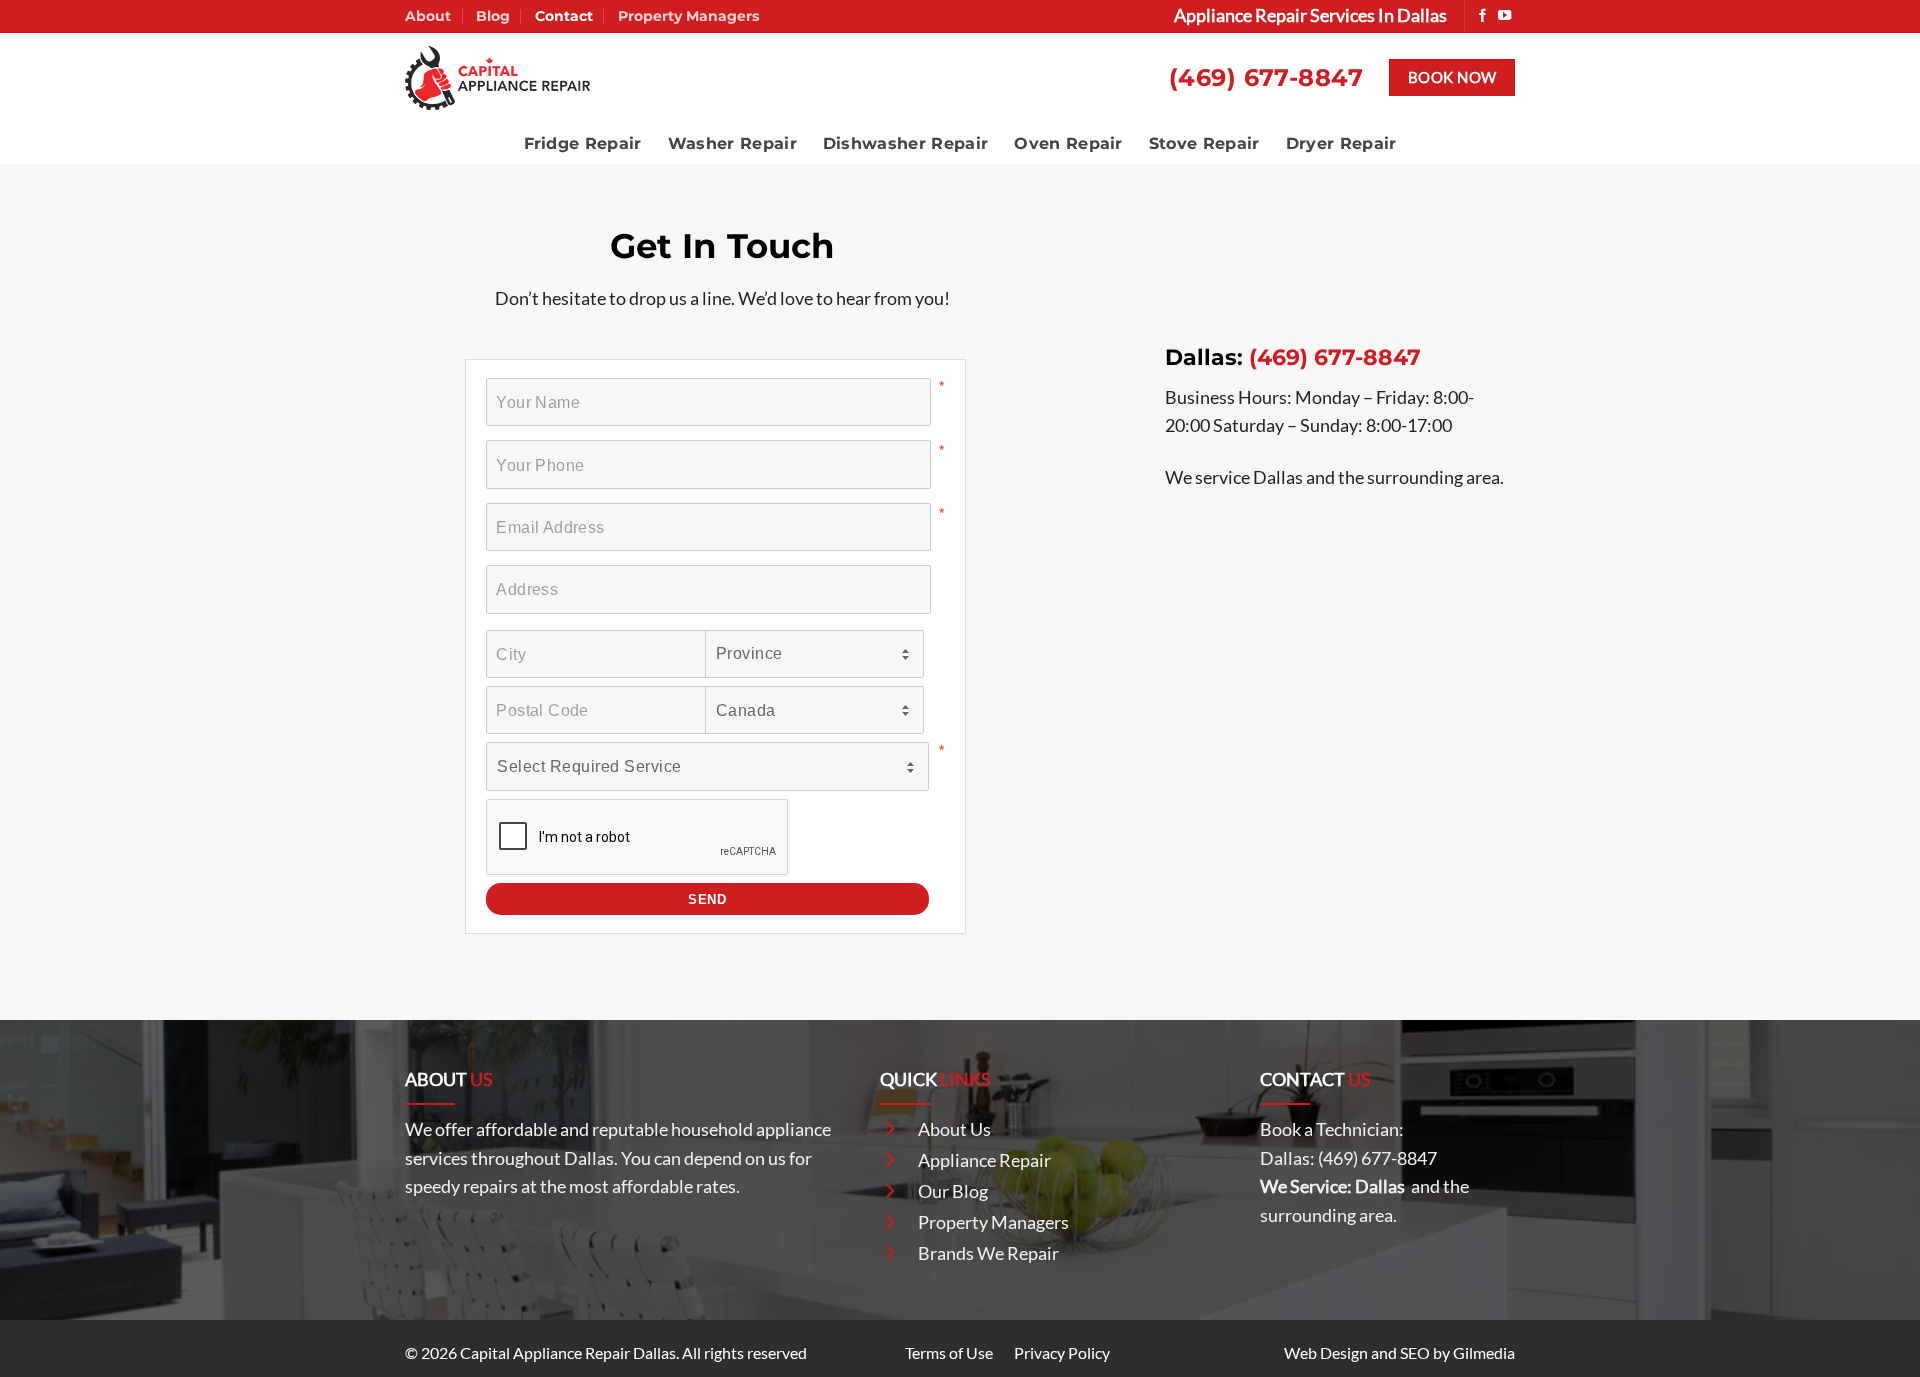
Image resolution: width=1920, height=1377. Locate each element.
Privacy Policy (1062, 1352)
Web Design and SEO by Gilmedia (1399, 1352)
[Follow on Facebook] (1482, 16)
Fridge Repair (583, 143)
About (428, 16)
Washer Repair (732, 143)
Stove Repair (1204, 143)
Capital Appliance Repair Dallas (568, 1352)
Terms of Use (949, 1352)
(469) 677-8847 (1266, 77)
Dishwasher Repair (905, 143)
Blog (493, 16)
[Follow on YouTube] (1504, 16)
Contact (564, 16)
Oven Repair (1068, 143)
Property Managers (688, 16)
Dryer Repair (1341, 143)
